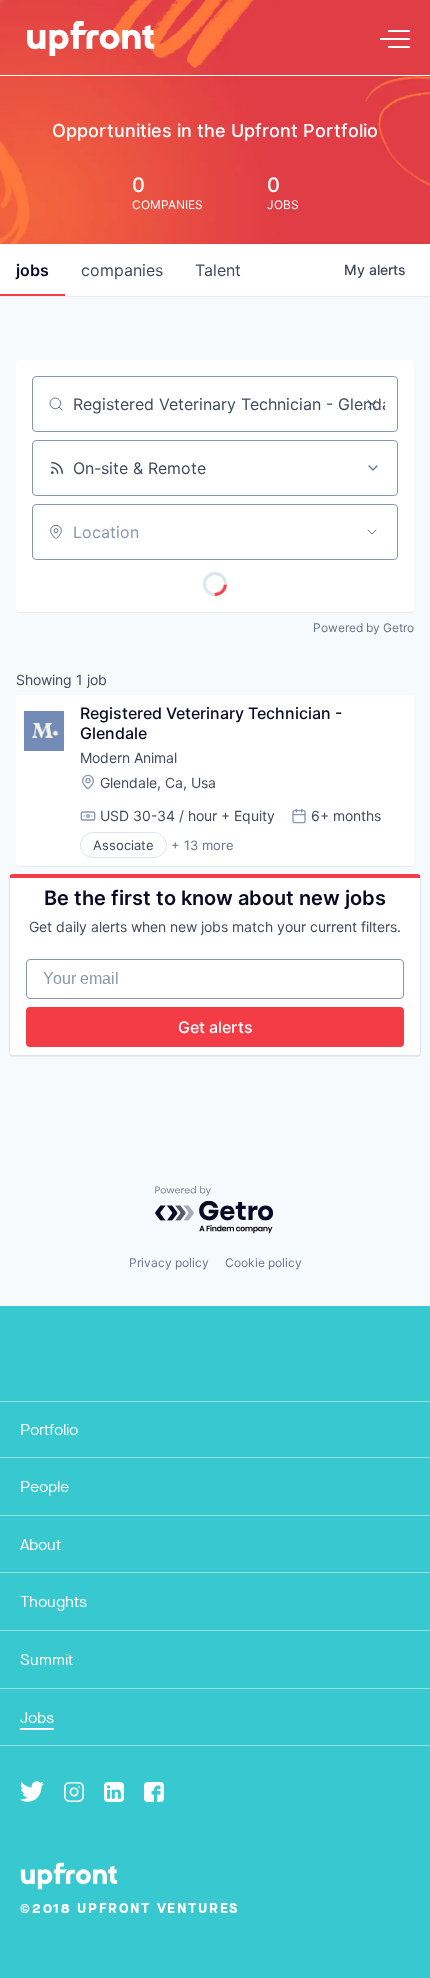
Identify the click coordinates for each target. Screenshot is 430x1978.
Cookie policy (263, 1262)
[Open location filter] (372, 532)
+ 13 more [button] (202, 845)
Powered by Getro (363, 627)
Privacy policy (169, 1262)
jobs (32, 270)
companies (122, 270)
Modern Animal (128, 757)
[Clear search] (372, 404)
